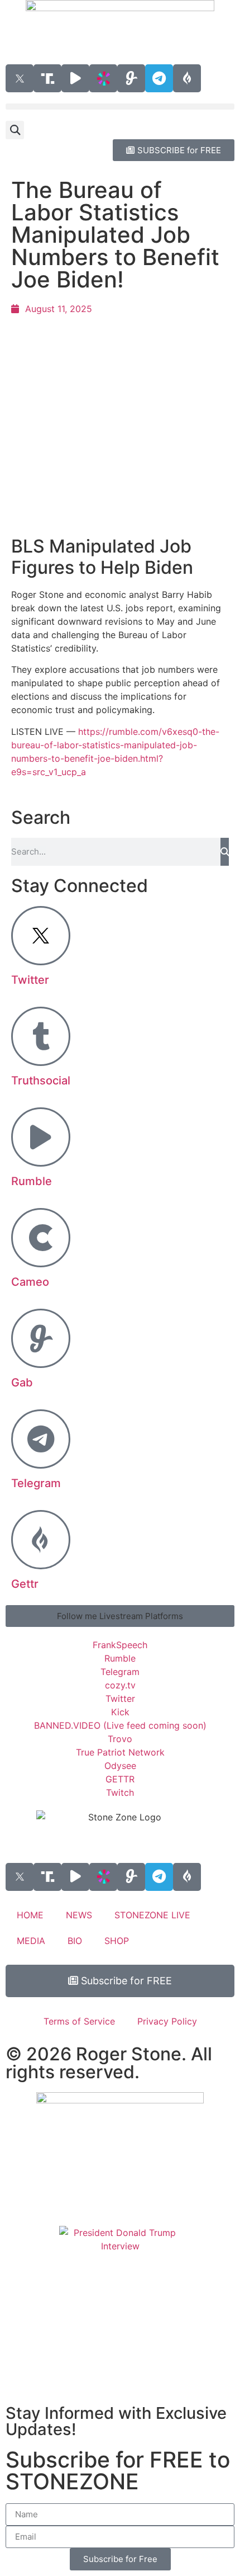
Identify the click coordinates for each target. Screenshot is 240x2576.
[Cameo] (41, 1238)
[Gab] (41, 1338)
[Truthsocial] (41, 1036)
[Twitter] (41, 936)
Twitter (30, 980)
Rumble (32, 1181)
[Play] (75, 78)
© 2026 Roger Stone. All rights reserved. (109, 2063)
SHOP (117, 1941)
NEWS (79, 1915)
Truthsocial (41, 1081)
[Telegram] (159, 78)
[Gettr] (41, 1540)
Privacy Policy (167, 2021)
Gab (22, 1383)
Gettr (25, 1584)
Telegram (36, 1483)
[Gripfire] (187, 78)
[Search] (225, 852)
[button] (120, 107)
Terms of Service (79, 2021)
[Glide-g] (131, 78)
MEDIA (31, 1941)
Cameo (30, 1282)
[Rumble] (41, 1137)
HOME (30, 1915)
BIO (75, 1941)
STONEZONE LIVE (152, 1915)
